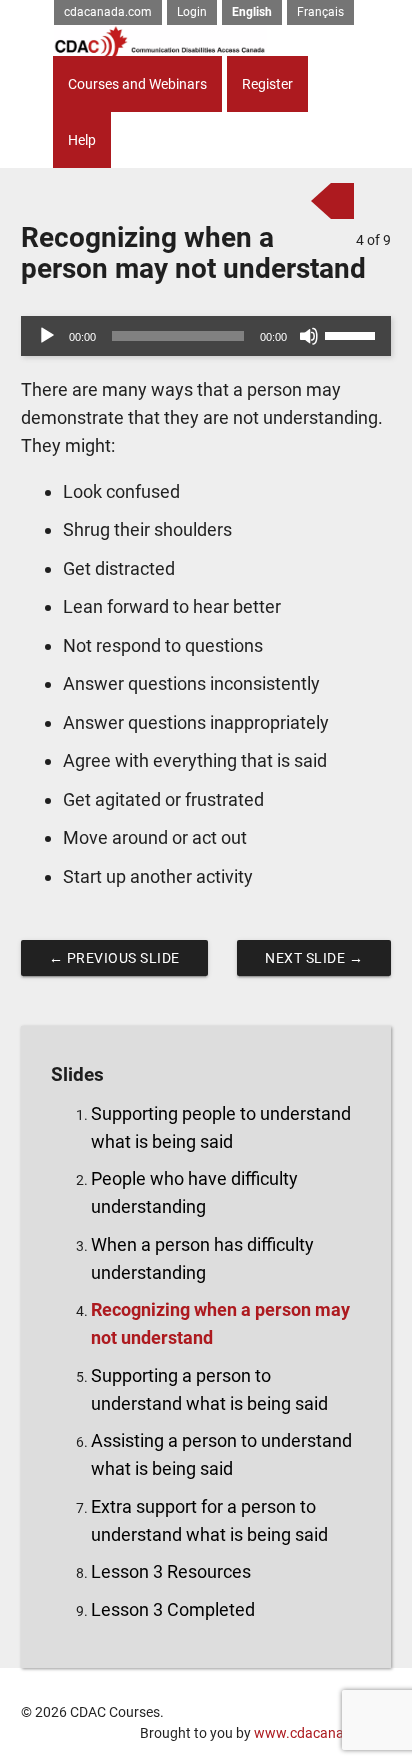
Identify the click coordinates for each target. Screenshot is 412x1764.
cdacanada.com (108, 12)
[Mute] (309, 336)
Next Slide (314, 958)
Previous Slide (114, 958)
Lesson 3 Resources (171, 1571)
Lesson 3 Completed (173, 1609)
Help (82, 140)
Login (192, 12)
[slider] (353, 334)
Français (320, 12)
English (252, 12)
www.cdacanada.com (322, 1733)
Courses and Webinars (137, 84)
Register (267, 84)
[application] (206, 336)
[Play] (47, 336)
